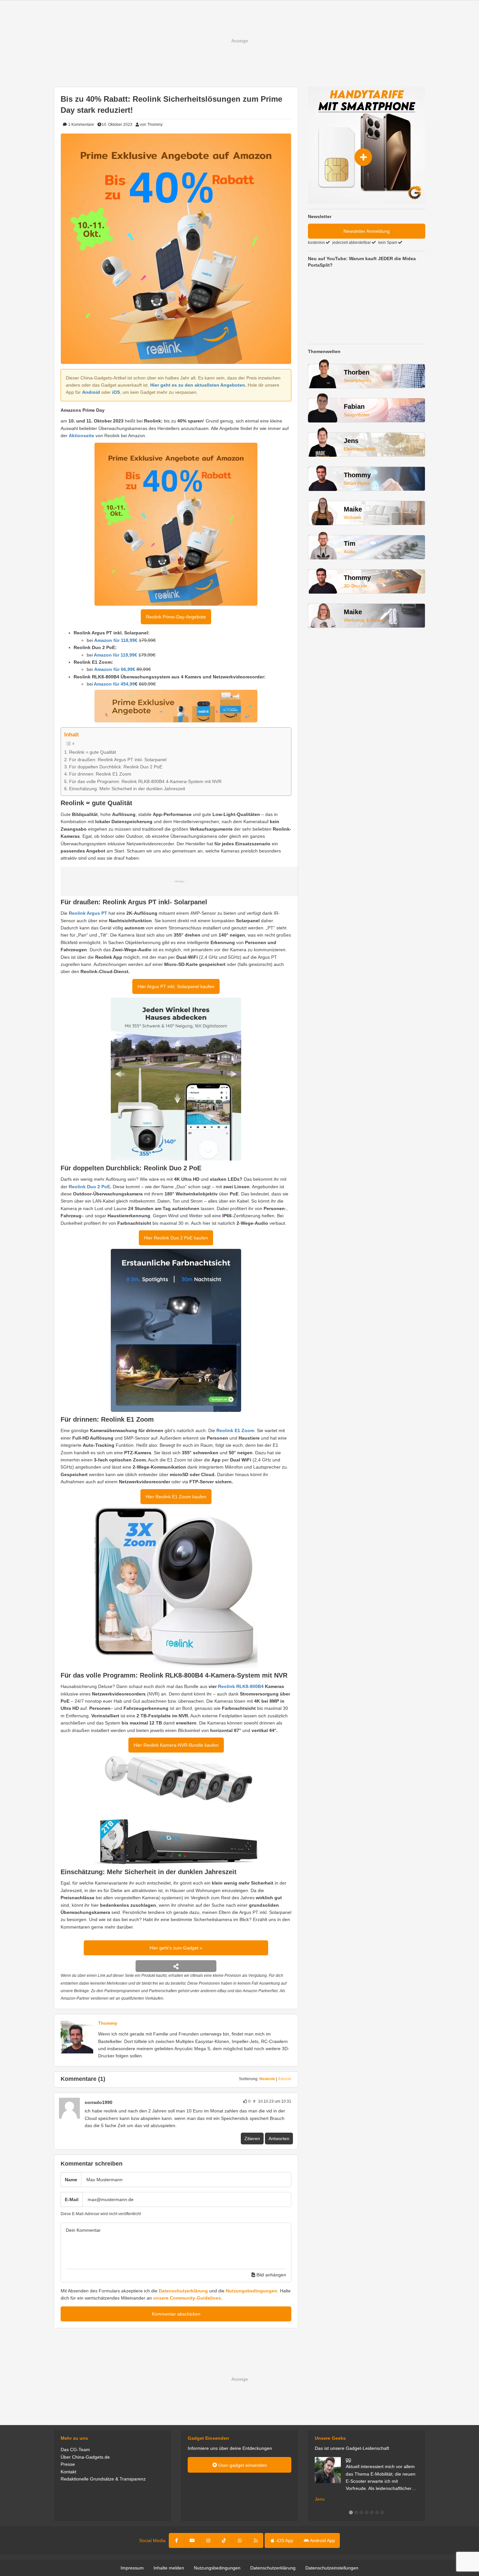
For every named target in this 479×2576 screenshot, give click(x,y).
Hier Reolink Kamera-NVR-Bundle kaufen (176, 1745)
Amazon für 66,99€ (115, 669)
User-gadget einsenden (242, 2465)
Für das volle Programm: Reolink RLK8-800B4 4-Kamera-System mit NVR (145, 781)
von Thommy (151, 125)
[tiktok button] (224, 2540)
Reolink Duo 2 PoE (89, 1187)
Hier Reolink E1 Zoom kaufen (176, 1497)
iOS (116, 392)
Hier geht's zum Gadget (175, 1948)
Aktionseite (81, 436)
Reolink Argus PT (88, 913)
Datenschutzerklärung (183, 2291)
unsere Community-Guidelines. (188, 2298)
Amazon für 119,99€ (116, 655)
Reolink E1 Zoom (235, 1430)
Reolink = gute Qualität (93, 752)
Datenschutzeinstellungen (332, 2568)
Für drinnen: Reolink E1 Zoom (100, 774)
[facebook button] (177, 2540)
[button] (351, 2512)
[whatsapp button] (240, 2540)
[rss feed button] (256, 2540)
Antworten (279, 2139)
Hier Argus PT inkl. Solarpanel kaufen (176, 986)
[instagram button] (208, 2540)
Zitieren (252, 2139)
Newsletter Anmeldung (367, 231)
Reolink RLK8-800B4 (241, 1686)
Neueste (267, 2079)
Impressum (132, 2568)
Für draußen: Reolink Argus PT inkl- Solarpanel (118, 760)
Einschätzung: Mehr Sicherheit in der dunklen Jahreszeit (127, 789)
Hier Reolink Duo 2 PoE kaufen (176, 1238)
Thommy (108, 2023)
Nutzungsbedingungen (252, 2291)
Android (91, 392)
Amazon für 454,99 (114, 684)
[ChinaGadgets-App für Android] (116, 2102)
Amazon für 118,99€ (116, 640)
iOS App (284, 2540)
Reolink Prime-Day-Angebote (176, 617)
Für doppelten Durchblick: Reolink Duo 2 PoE (116, 767)
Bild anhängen (271, 2275)
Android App (322, 2540)
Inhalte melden (169, 2568)
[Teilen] (176, 1966)
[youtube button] (192, 2540)
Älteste (285, 2079)
